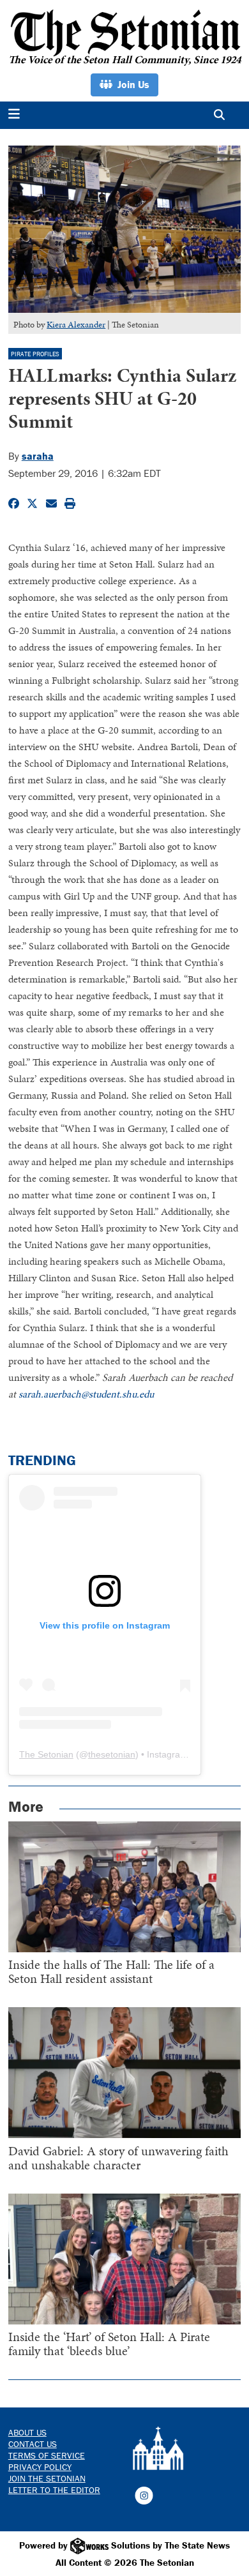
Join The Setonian (47, 2478)
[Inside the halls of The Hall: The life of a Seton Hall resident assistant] (125, 1887)
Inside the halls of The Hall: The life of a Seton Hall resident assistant (111, 1971)
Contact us (33, 2444)
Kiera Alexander (76, 325)
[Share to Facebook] (14, 504)
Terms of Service (47, 2455)
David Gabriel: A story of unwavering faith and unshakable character (118, 2158)
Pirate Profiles (35, 354)
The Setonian (46, 1754)
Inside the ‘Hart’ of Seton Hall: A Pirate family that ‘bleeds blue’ (109, 2344)
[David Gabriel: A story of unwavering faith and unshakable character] (125, 2073)
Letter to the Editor (54, 2490)
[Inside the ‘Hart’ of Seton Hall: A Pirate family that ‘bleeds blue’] (125, 2259)
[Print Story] (70, 504)
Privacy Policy (40, 2467)
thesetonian (112, 1754)
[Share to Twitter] (32, 504)
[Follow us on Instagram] (144, 2494)
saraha (38, 456)
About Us (27, 2432)
